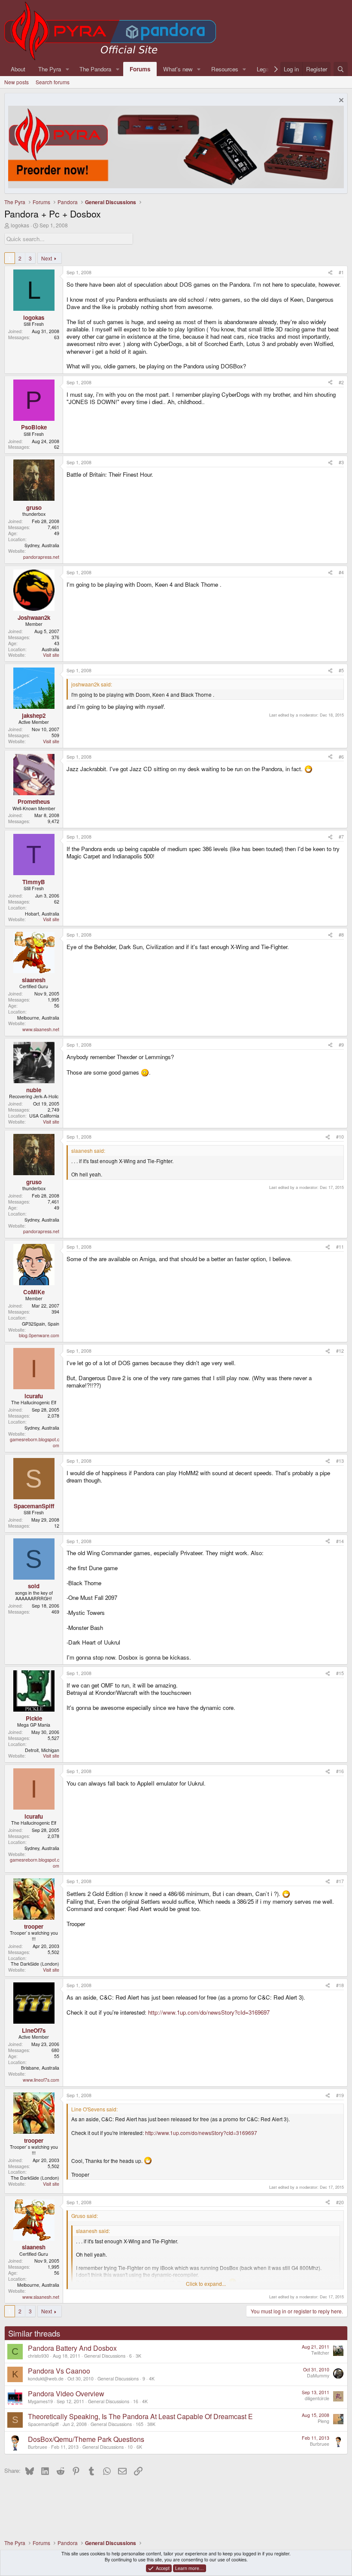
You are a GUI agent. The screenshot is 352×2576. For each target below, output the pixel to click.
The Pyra (50, 69)
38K (151, 2424)
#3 (341, 462)
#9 (341, 1045)
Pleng (323, 2421)
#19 (340, 2095)
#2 (341, 382)
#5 (341, 670)
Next (47, 258)
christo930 (38, 2356)
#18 (340, 1985)
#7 (341, 837)
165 (140, 2424)
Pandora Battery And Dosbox (72, 2348)
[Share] (330, 273)
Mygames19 (40, 2401)
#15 (340, 1673)
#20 (340, 2202)
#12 (340, 1351)
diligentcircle (317, 2398)
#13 (340, 1461)
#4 (341, 572)
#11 (340, 1247)
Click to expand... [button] (206, 2284)
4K (152, 2378)
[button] (67, 69)
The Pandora (95, 69)
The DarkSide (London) (35, 1964)
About (18, 69)
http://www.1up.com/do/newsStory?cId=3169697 (209, 2012)
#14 (340, 1541)
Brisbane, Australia (40, 2068)
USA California (44, 1116)
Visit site (51, 655)
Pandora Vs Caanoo (59, 2371)
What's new (178, 69)
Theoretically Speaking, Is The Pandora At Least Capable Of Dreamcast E (140, 2416)
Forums (140, 69)
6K (139, 2447)
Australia (50, 649)
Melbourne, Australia (38, 1018)
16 (136, 2401)
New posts (17, 82)
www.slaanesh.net (41, 1029)
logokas (20, 225)
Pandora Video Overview (66, 2394)
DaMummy (318, 2375)
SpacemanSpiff (43, 2424)
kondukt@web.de (46, 2378)
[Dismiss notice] (340, 101)
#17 (340, 1881)
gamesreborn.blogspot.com (35, 1442)
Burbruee (38, 2447)
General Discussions (105, 2356)
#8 (341, 935)
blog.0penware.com (39, 1335)
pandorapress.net (41, 557)
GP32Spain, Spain (41, 1324)
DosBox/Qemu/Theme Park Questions (86, 2439)
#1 (341, 272)
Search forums (53, 82)
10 (130, 2447)
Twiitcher (320, 2353)
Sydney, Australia (42, 545)
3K (138, 2356)
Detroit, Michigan (42, 1750)
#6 (341, 757)
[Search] (341, 69)
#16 (340, 1771)
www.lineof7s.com (41, 2080)
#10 (340, 1137)
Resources (225, 69)
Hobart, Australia (42, 914)
